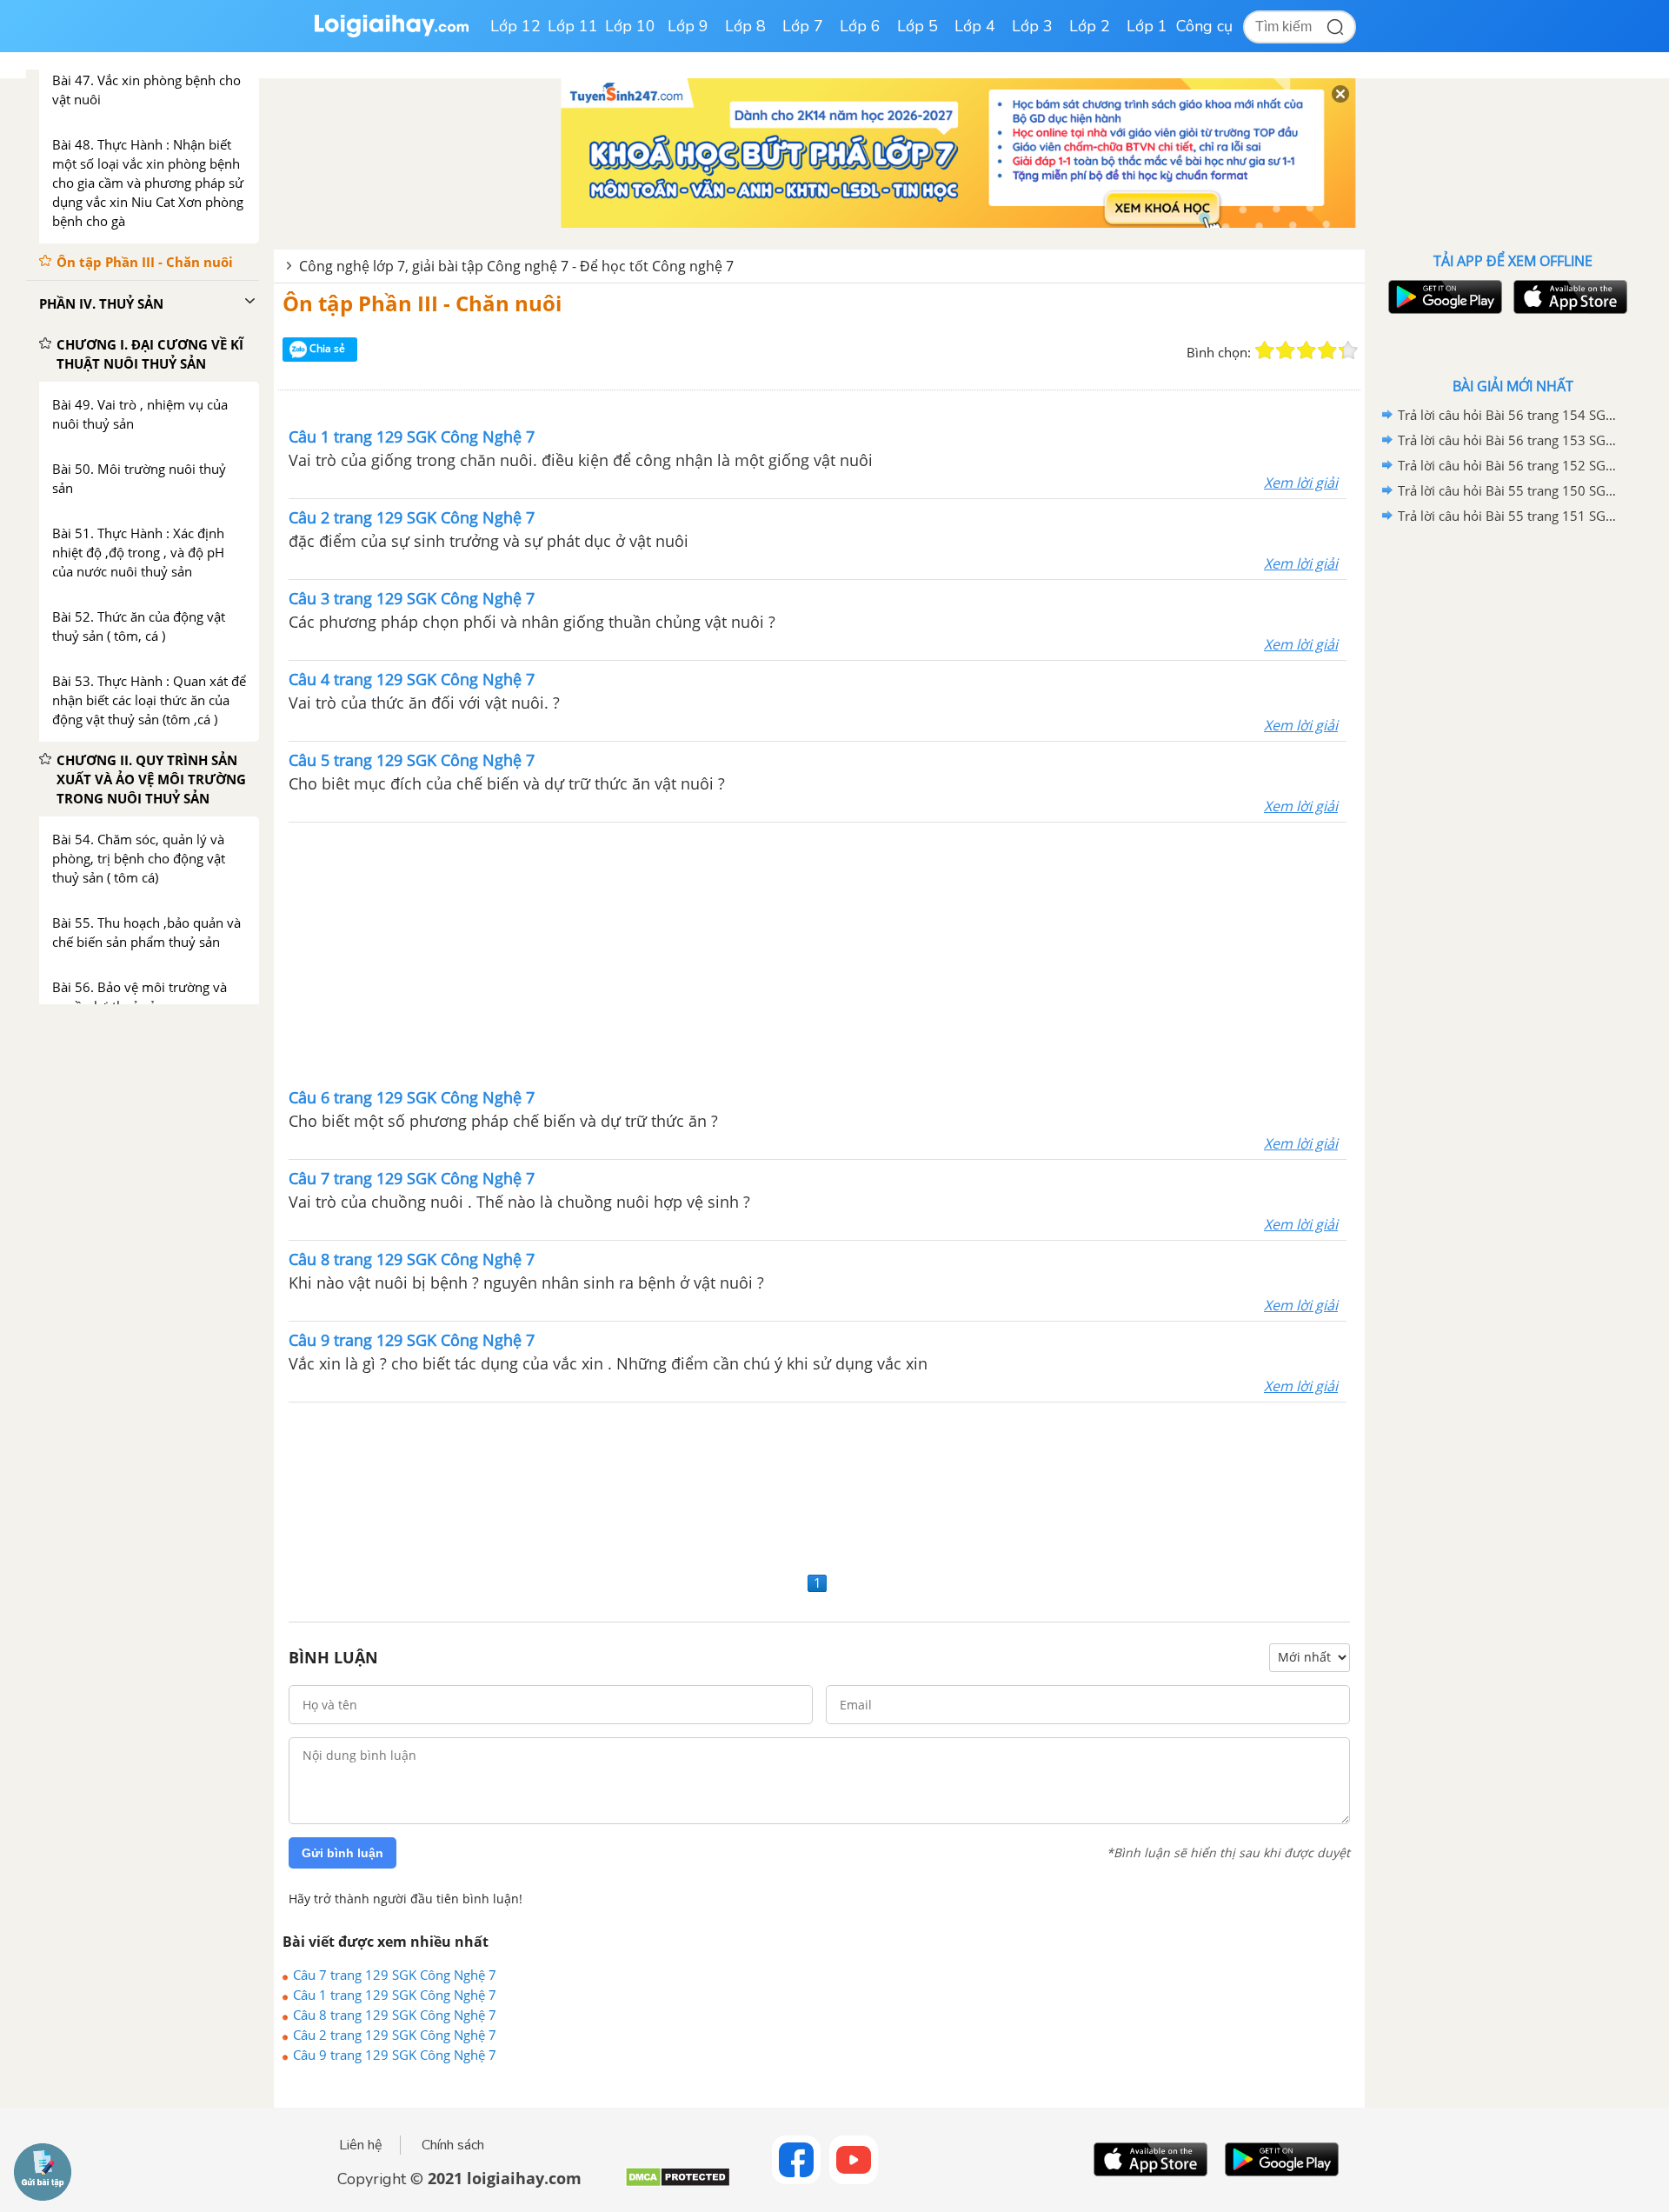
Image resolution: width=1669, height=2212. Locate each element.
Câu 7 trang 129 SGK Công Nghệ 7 (395, 1975)
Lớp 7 (803, 26)
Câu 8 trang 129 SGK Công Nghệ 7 (395, 2015)
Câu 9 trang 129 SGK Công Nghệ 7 (395, 2055)
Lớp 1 (1147, 26)
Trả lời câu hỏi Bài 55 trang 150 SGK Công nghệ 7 (1510, 490)
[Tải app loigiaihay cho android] (1443, 297)
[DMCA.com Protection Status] (678, 2184)
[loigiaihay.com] (391, 33)
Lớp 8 (745, 26)
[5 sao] (1348, 350)
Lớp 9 (688, 26)
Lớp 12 (515, 26)
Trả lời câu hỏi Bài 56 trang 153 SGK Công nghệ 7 (1510, 440)
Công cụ (1204, 26)
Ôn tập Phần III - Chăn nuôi (422, 303)
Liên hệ (361, 2145)
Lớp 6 (860, 26)
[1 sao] (1265, 350)
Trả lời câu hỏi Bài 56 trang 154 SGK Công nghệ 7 (1510, 415)
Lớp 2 (1090, 26)
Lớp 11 (573, 26)
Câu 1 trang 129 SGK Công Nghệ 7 (395, 1995)
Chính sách (453, 2145)
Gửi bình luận (342, 1853)
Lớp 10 (630, 26)
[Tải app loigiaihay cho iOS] (1568, 297)
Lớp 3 (1032, 26)
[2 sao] (1286, 350)
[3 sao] (1307, 350)
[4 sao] (1327, 350)
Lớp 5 (918, 26)
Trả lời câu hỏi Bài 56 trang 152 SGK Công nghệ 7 (1510, 465)
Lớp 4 (975, 26)
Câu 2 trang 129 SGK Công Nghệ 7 (395, 2035)
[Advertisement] (818, 953)
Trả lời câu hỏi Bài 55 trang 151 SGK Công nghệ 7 (1510, 516)
